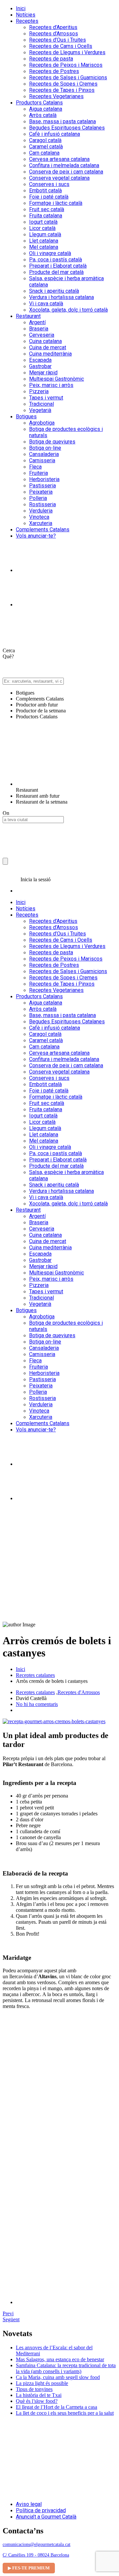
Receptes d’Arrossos (54, 34)
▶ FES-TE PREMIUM (29, 2568)
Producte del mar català (56, 272)
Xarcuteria (41, 523)
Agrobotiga (42, 423)
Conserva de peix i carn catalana (66, 172)
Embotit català (45, 190)
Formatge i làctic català (56, 203)
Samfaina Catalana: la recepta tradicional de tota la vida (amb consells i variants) (66, 2368)
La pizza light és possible (42, 2383)
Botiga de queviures (52, 442)
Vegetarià (40, 410)
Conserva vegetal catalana (59, 178)
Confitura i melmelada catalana (64, 165)
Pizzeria (39, 391)
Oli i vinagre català (50, 253)
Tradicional (41, 404)
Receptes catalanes (35, 1675)
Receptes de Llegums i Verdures (67, 52)
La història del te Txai (39, 2395)
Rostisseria (42, 504)
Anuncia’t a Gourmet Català (46, 2517)
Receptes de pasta (51, 59)
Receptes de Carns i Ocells (61, 46)
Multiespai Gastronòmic (57, 379)
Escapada (40, 360)
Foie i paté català (49, 197)
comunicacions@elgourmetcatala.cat (37, 2544)
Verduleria (41, 511)
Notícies (26, 15)
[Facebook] (32, 605)
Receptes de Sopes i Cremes (63, 84)
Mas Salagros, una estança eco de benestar (60, 2359)
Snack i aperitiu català (54, 291)
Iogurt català (43, 222)
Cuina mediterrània (50, 354)
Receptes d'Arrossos (79, 1692)
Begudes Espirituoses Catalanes (67, 128)
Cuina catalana (45, 341)
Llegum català (45, 234)
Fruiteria (39, 473)
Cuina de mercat (48, 347)
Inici (21, 8)
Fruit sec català (47, 209)
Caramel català (46, 147)
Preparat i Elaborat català (58, 266)
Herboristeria (44, 479)
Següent (11, 2319)
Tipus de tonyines (34, 2389)
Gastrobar (40, 366)
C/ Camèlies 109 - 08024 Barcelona (36, 2555)
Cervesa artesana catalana (59, 159)
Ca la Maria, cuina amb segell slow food (58, 2377)
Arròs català (43, 115)
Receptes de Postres (54, 71)
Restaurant (28, 316)
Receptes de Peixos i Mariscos (66, 65)
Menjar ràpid (43, 373)
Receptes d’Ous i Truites (58, 40)
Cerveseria (42, 335)
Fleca (35, 467)
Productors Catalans (39, 103)
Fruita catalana (46, 216)
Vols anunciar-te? (36, 536)
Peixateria (41, 492)
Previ (8, 2313)
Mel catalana (44, 247)
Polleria (38, 498)
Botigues (26, 417)
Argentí (37, 322)
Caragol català (45, 140)
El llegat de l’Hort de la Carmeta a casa (57, 2407)
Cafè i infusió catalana (55, 134)
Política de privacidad (41, 2510)
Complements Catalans (43, 530)
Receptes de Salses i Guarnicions (68, 77)
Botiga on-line (45, 448)
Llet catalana (44, 241)
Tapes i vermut (46, 398)
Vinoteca (39, 517)
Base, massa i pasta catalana (62, 121)
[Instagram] (32, 570)
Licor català (42, 228)
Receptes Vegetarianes (56, 96)
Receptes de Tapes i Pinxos (62, 90)
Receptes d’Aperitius (53, 27)
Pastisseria (42, 486)
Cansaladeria (44, 454)
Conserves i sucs (49, 184)
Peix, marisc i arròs (51, 385)
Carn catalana (44, 153)
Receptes (27, 21)
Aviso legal (29, 2504)
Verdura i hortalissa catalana (61, 297)
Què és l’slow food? (37, 2401)
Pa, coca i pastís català (56, 260)
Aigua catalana (46, 109)
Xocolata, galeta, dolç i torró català (68, 310)
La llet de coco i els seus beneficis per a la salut (65, 2413)
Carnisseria (42, 460)
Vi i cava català (46, 303)
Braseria (39, 329)
